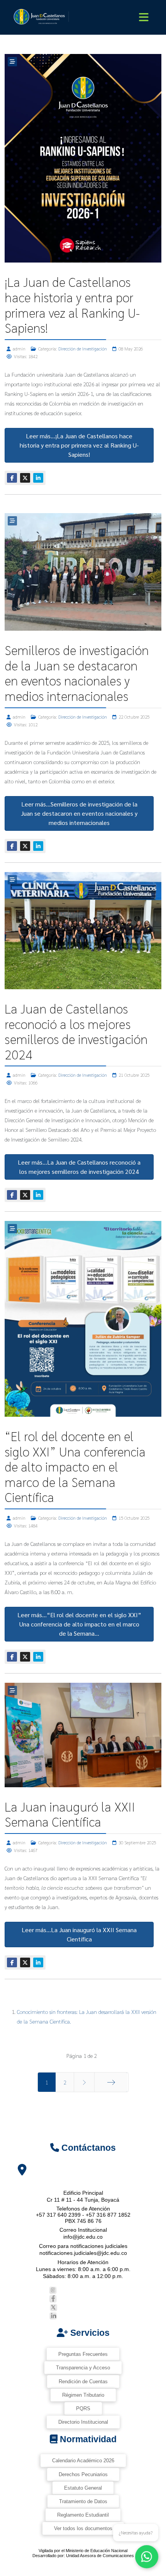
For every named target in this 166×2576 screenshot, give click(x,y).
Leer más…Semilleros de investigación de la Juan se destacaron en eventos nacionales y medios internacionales (79, 813)
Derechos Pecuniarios (83, 2474)
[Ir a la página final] (111, 2082)
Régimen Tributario (83, 2395)
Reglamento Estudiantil (83, 2515)
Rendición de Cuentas (83, 2382)
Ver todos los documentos (83, 2528)
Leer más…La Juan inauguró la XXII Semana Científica (79, 1934)
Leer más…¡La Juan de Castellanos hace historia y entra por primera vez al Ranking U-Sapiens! (79, 445)
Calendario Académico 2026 (83, 2461)
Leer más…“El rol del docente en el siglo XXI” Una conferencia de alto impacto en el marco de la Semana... (79, 1624)
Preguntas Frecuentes (83, 2354)
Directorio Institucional (83, 2422)
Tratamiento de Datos (83, 2501)
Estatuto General (83, 2488)
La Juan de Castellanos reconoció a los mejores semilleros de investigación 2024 (76, 1031)
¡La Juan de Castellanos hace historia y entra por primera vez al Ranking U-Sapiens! (72, 305)
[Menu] (144, 17)
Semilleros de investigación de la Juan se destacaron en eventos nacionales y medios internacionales (77, 673)
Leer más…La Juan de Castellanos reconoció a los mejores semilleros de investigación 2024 (79, 1167)
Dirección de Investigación (83, 349)
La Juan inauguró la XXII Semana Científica (70, 1814)
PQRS (83, 2408)
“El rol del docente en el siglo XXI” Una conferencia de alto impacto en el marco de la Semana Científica (75, 1466)
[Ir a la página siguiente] (84, 2082)
